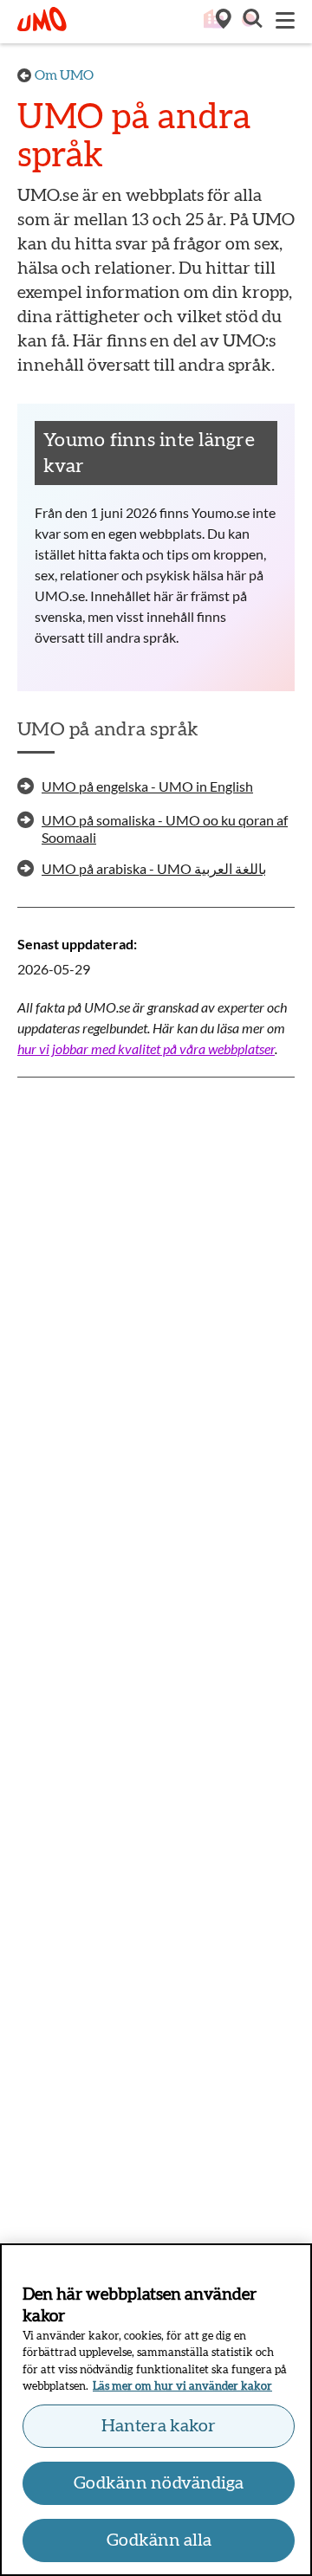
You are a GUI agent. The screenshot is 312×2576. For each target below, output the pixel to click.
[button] (251, 21)
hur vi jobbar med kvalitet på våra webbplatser (146, 1049)
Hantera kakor (159, 2426)
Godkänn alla (159, 2540)
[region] (156, 2410)
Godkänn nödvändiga (159, 2483)
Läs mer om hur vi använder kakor (182, 2387)
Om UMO (64, 75)
